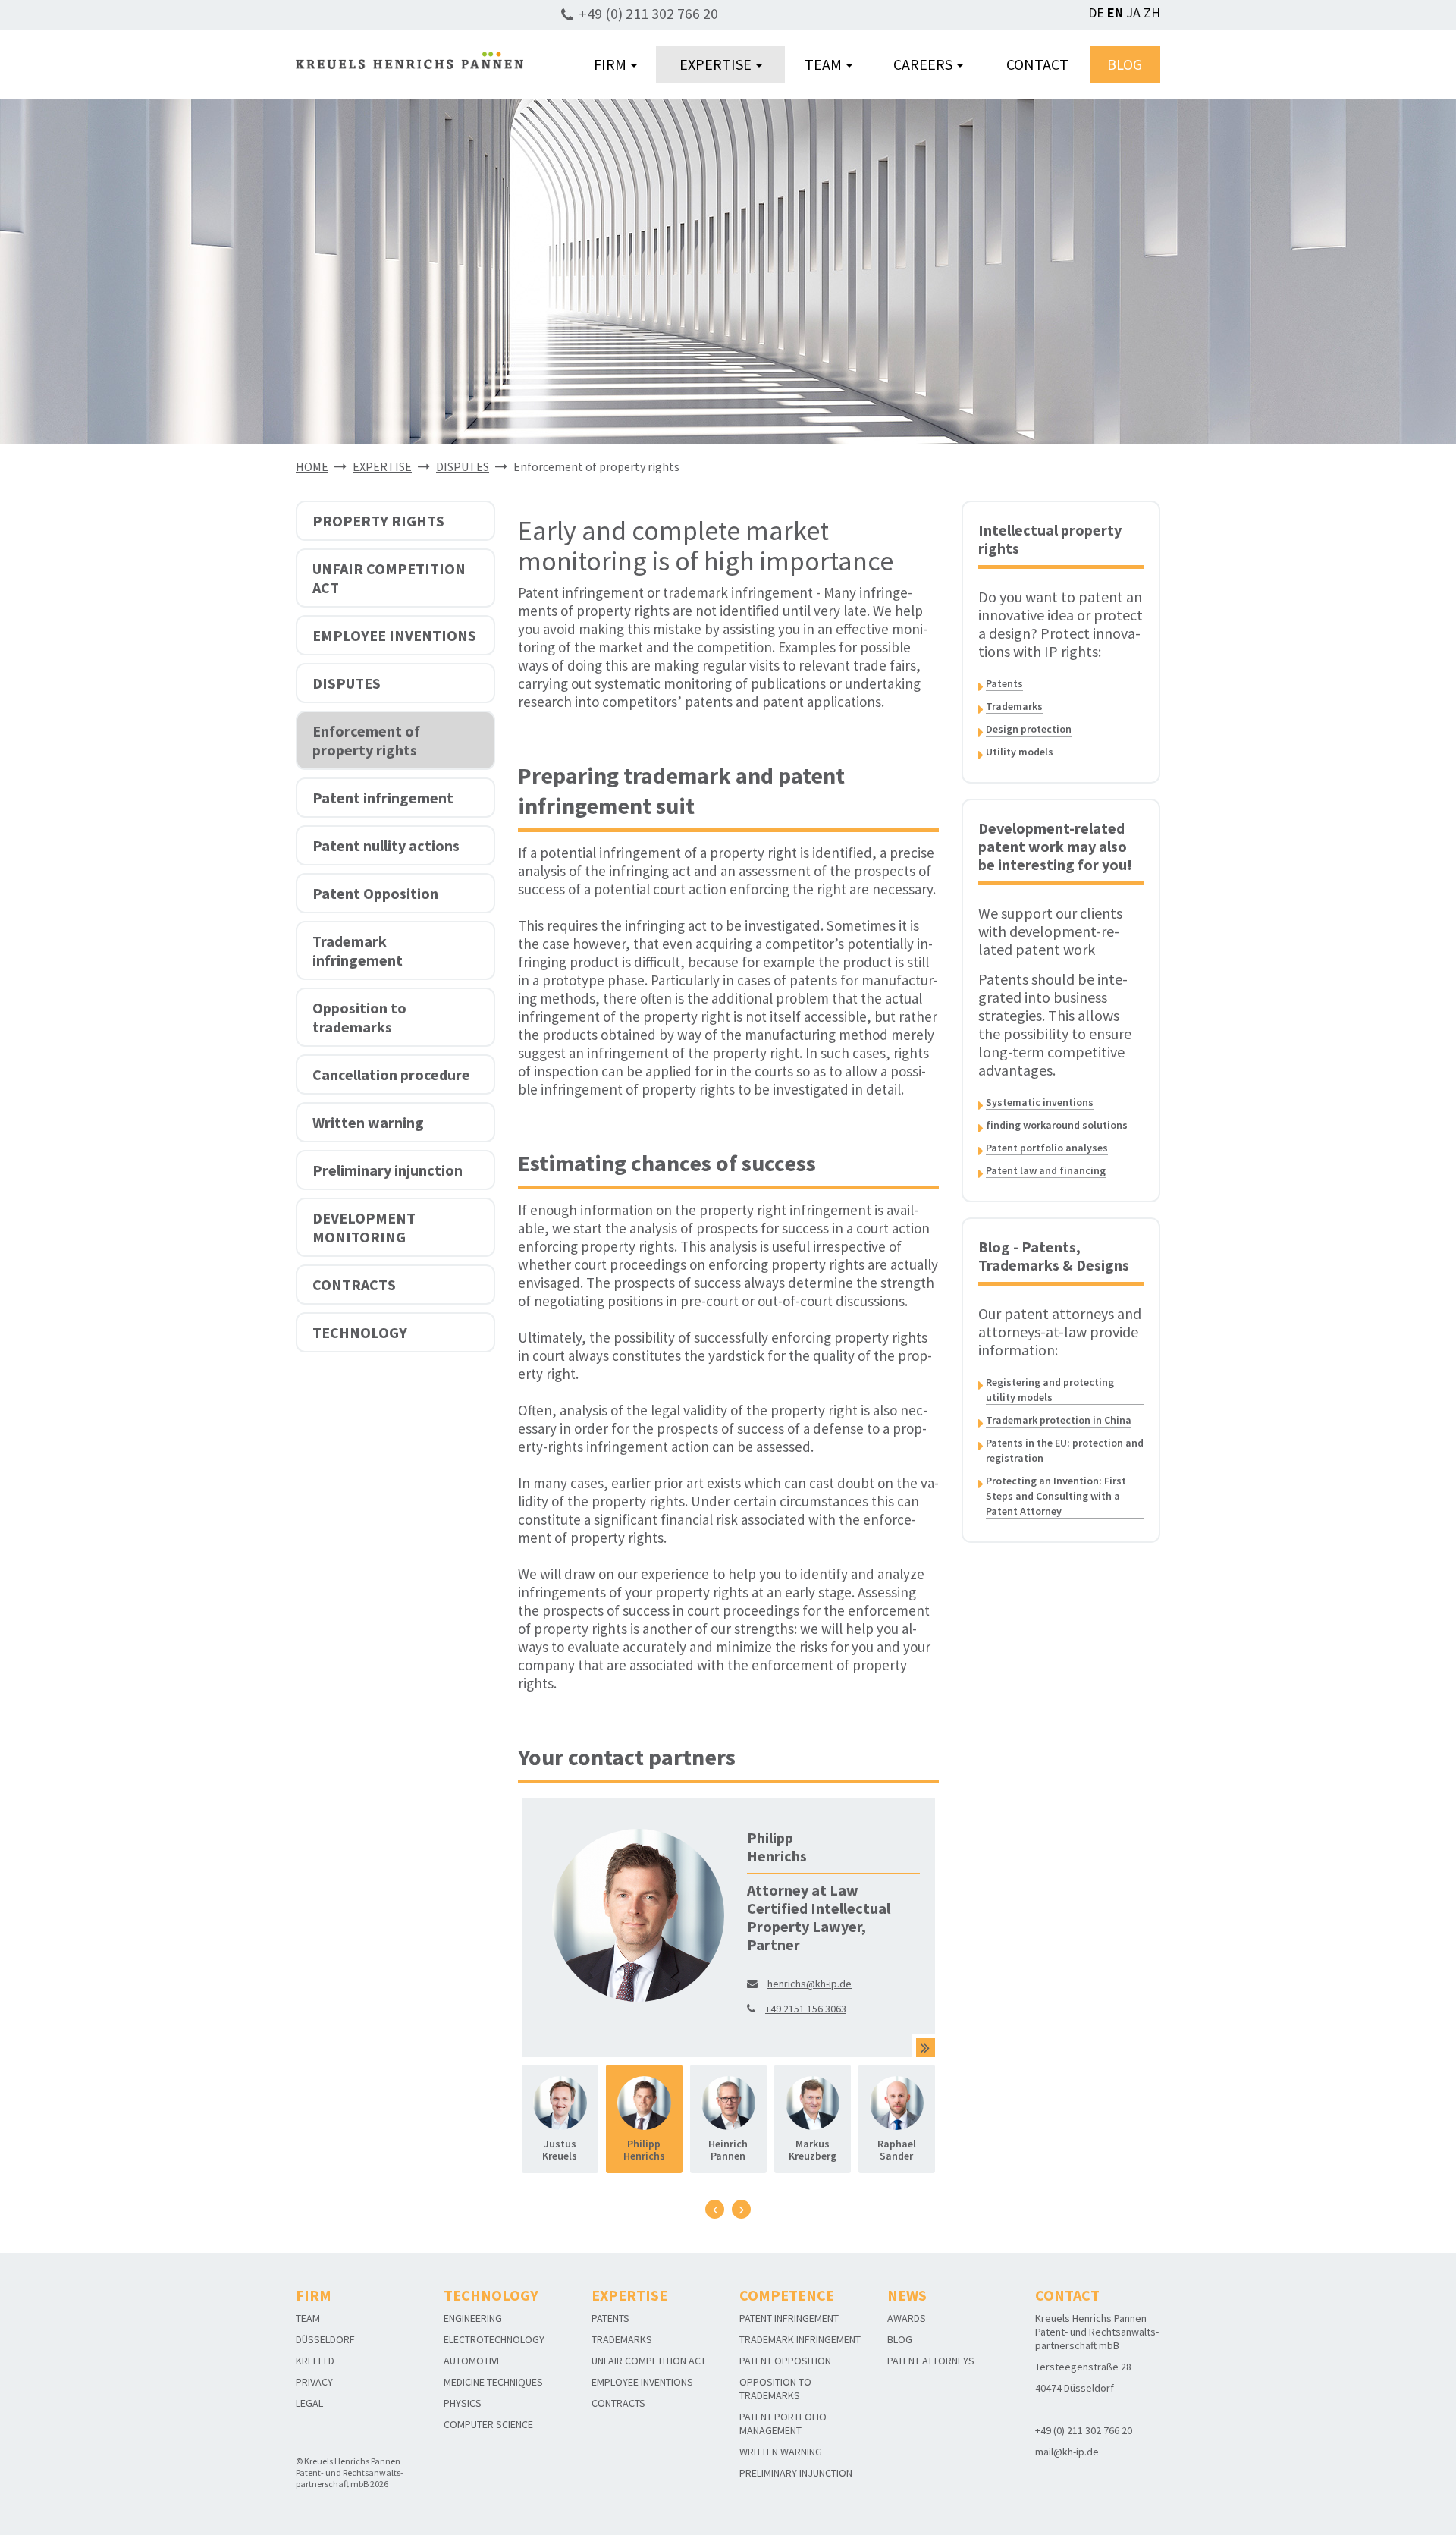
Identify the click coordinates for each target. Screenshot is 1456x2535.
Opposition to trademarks (359, 1017)
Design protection (1029, 729)
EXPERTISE (717, 64)
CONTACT (1037, 64)
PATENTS (610, 2318)
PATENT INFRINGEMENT (789, 2318)
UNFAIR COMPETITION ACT (389, 578)
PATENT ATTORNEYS (931, 2361)
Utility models (1020, 752)
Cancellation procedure (391, 1074)
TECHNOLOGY (360, 1332)
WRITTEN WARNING (781, 2452)
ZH (1152, 13)
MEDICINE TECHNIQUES (493, 2382)
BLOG (1125, 64)
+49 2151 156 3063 (806, 2009)
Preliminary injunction (388, 1170)
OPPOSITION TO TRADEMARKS (775, 2389)
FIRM (612, 64)
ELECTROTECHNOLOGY (494, 2339)
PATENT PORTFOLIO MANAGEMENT (783, 2423)
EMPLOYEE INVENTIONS (394, 635)
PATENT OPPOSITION (785, 2361)
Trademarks (1014, 706)
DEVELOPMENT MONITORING (364, 1227)
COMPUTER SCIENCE (488, 2424)
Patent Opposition (375, 893)
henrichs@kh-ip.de (810, 1984)
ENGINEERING (473, 2318)
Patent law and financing (1046, 1170)
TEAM (825, 64)
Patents (1004, 683)
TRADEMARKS (622, 2339)
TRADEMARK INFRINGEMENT (800, 2339)
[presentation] (715, 2209)
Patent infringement (383, 798)
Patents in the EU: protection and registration (1065, 1450)
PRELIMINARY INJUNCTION (796, 2473)
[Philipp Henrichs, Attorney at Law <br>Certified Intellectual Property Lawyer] (926, 2048)
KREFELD (315, 2361)
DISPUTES (463, 466)
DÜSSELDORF (325, 2339)
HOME (312, 466)
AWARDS (907, 2318)
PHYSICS (463, 2403)
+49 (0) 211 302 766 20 (648, 13)
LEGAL (309, 2403)
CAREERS (924, 64)
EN (1115, 13)
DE (1096, 13)
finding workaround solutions (1057, 1125)
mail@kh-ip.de (1067, 2452)
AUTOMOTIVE (473, 2361)
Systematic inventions (1040, 1102)
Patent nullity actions (386, 845)
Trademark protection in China (1059, 1420)
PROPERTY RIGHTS (378, 521)
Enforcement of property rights (366, 740)
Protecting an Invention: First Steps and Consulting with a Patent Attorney (1056, 1496)
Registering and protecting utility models (1050, 1390)
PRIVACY (314, 2382)
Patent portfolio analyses (1047, 1148)
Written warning (368, 1122)
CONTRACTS (354, 1285)
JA (1133, 13)
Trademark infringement (358, 950)
